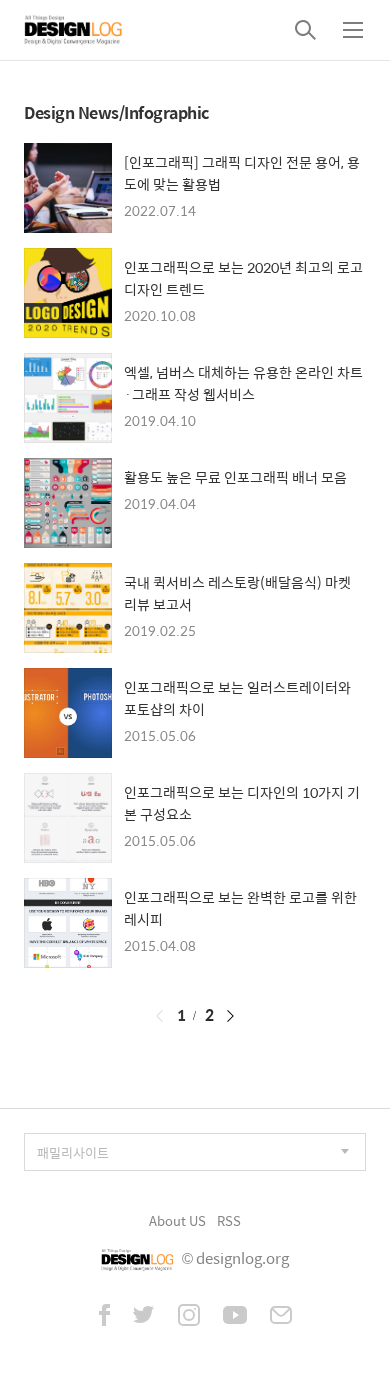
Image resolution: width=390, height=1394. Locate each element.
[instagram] (189, 1317)
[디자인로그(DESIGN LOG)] (74, 30)
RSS (229, 1220)
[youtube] (235, 1317)
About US (177, 1220)
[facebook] (104, 1317)
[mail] (281, 1317)
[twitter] (144, 1317)
